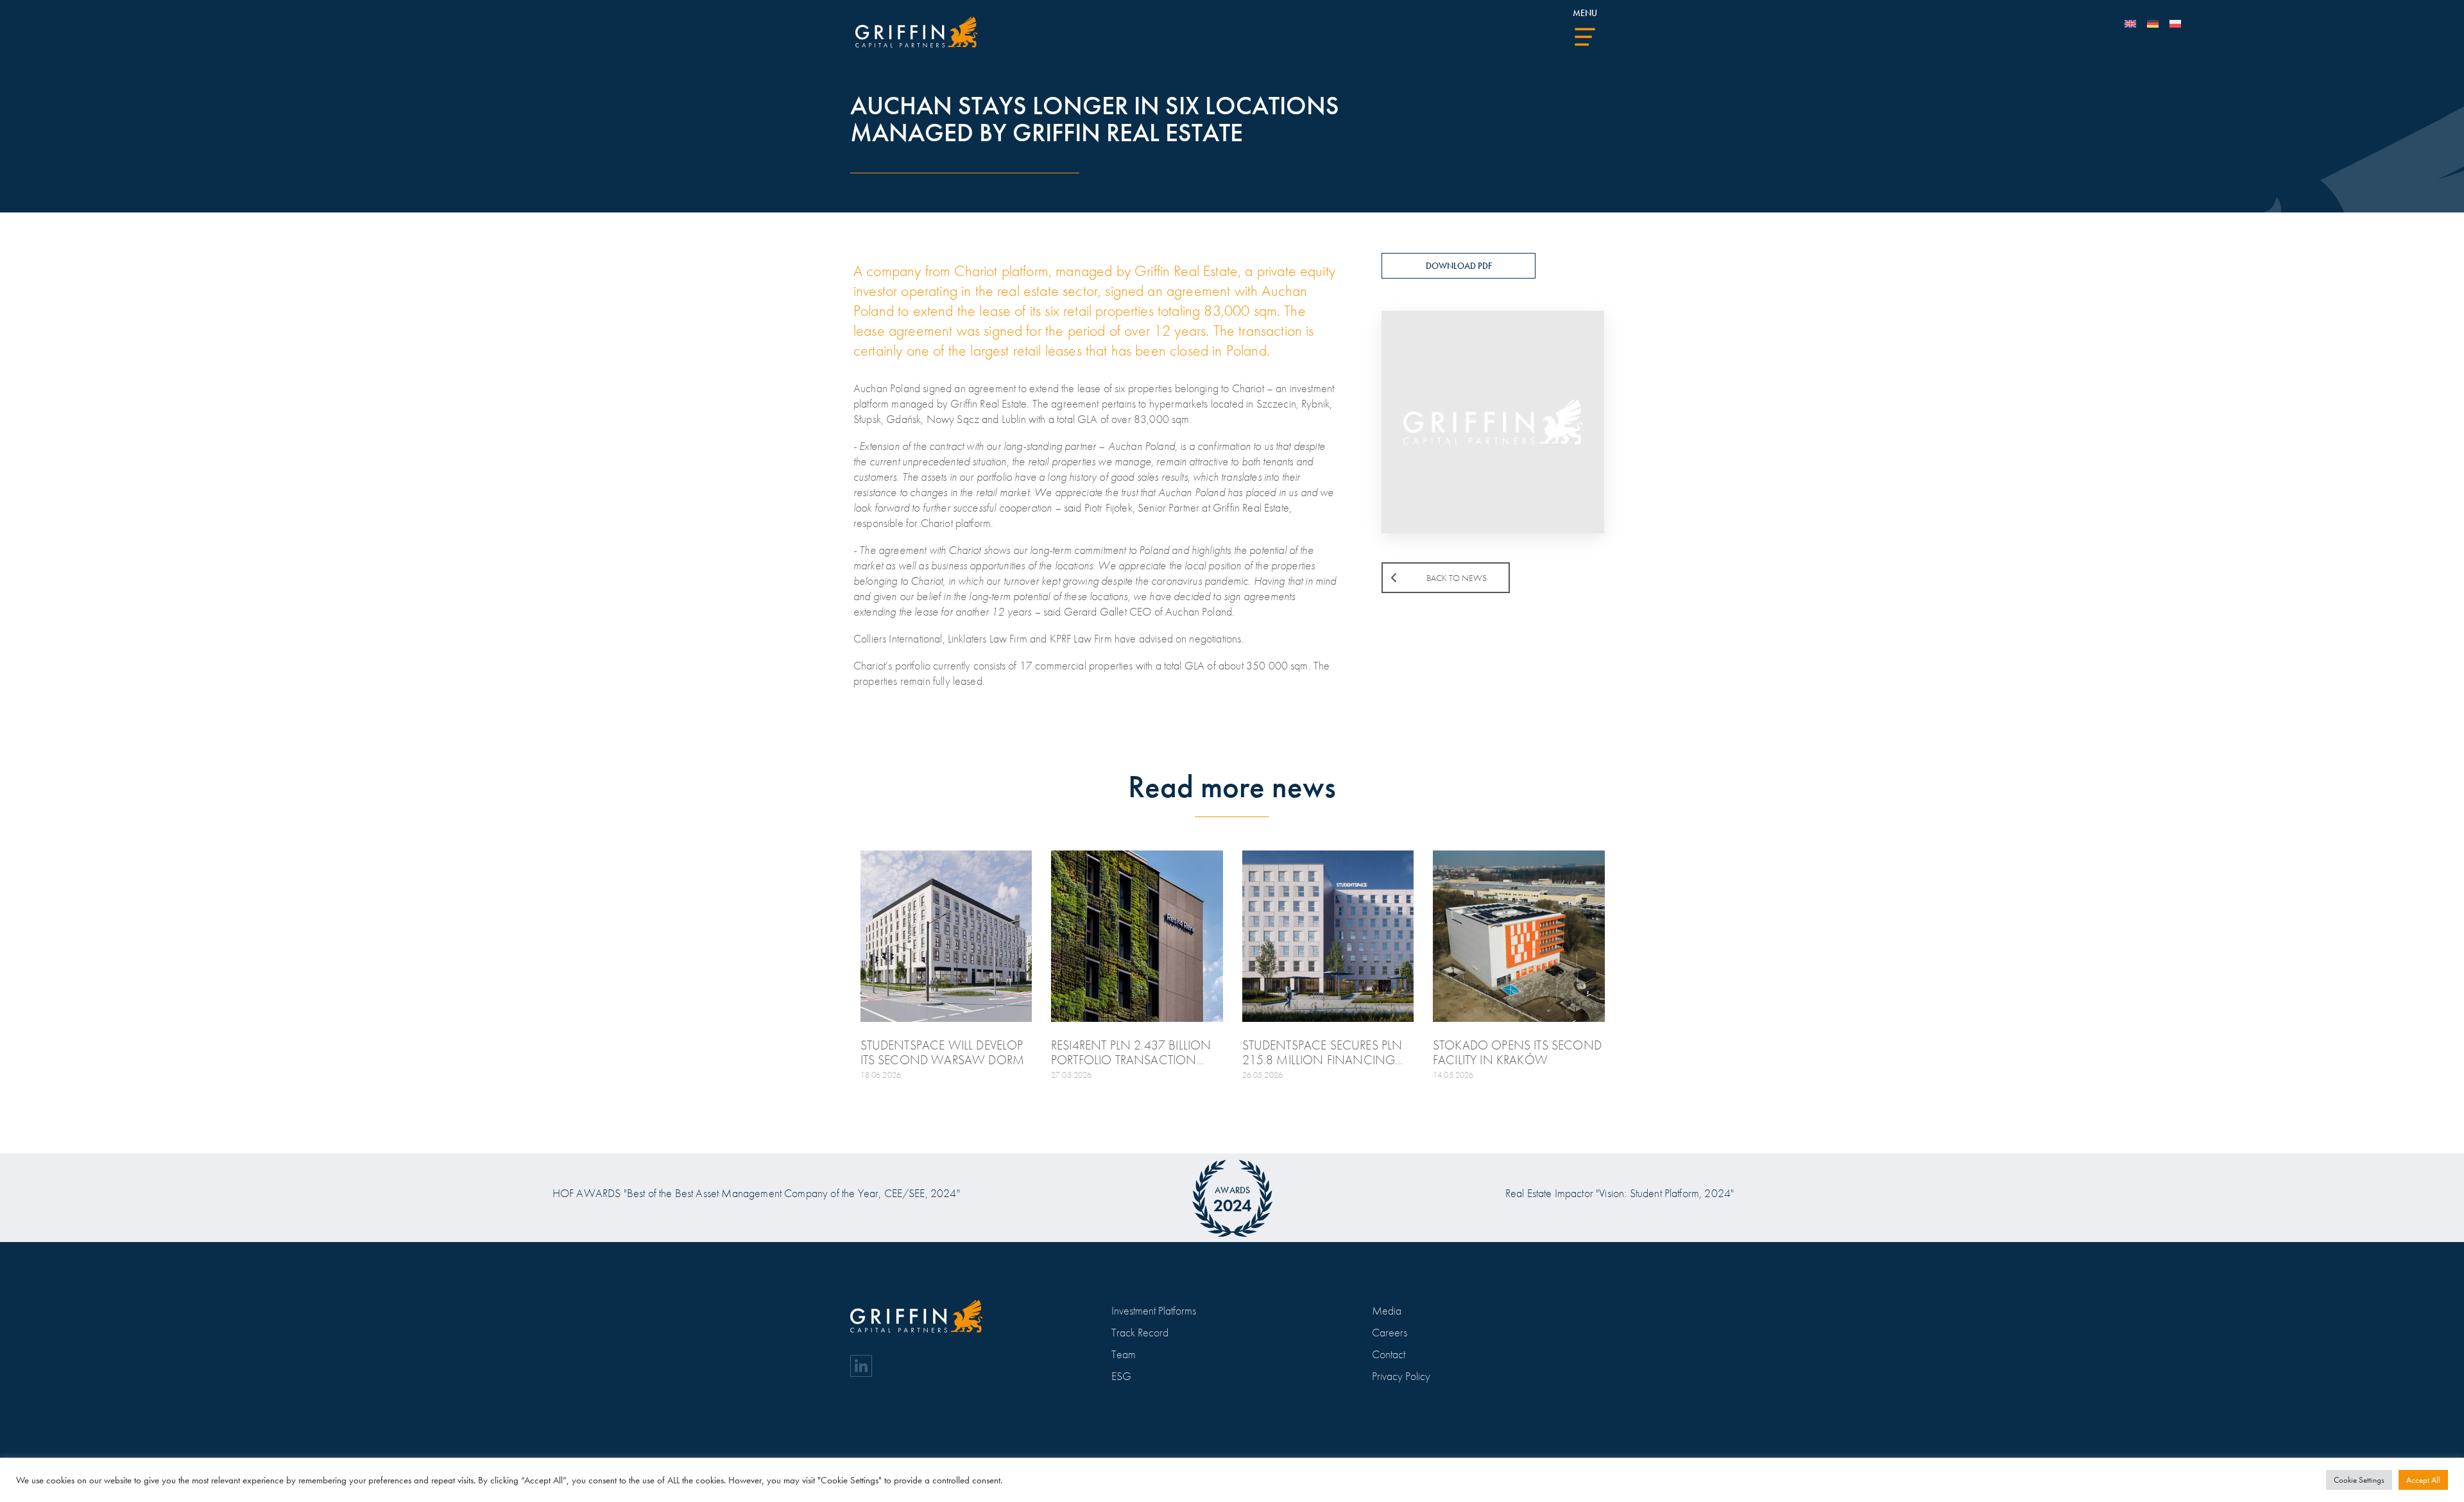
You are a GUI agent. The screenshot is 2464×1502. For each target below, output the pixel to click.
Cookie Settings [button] (2359, 1480)
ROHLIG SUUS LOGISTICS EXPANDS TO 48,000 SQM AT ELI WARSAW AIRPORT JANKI (1895, 1053)
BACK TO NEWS (1457, 578)
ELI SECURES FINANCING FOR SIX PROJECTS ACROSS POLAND (182, 1053)
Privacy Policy (1401, 1376)
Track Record (1140, 1332)
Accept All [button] (2423, 1480)
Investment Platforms (1154, 1310)
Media (1387, 1310)
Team (1124, 1354)
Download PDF (1459, 266)
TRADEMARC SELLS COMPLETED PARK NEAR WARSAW (753, 1053)
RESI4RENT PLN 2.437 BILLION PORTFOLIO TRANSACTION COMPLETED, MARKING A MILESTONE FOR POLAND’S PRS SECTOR (1136, 1053)
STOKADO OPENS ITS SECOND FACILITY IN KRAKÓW (1517, 1053)
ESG (1121, 1376)
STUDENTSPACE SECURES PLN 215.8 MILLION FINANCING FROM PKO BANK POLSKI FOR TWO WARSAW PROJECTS (1323, 1053)
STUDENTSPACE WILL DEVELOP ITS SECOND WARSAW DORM (943, 1053)
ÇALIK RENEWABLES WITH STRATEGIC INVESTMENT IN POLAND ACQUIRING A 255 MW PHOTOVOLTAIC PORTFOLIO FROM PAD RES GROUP (555, 1053)
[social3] (861, 1366)
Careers (1390, 1332)
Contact (1389, 1354)
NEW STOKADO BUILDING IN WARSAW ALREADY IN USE (368, 1053)
